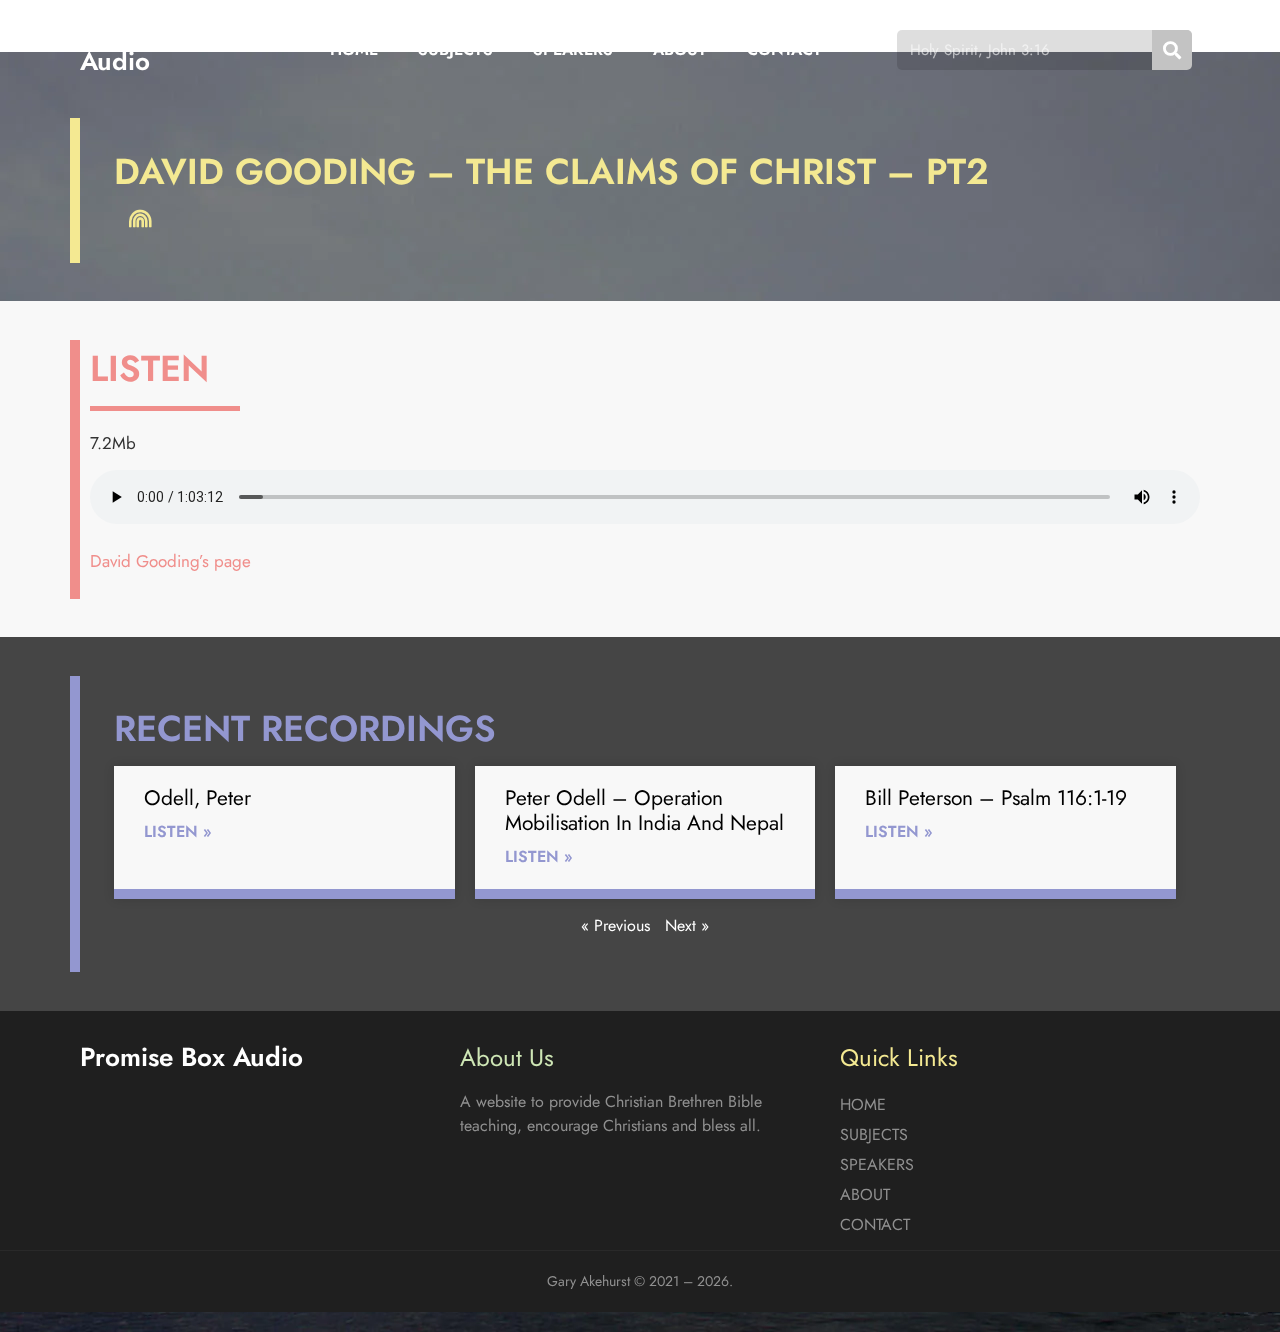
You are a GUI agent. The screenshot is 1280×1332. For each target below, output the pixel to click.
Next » (687, 925)
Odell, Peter (197, 798)
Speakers (573, 49)
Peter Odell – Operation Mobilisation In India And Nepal (644, 810)
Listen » (178, 831)
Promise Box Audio (152, 49)
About (680, 49)
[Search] (1172, 50)
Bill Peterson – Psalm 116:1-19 (996, 798)
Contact (784, 49)
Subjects (455, 49)
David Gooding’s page (170, 561)
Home (354, 49)
